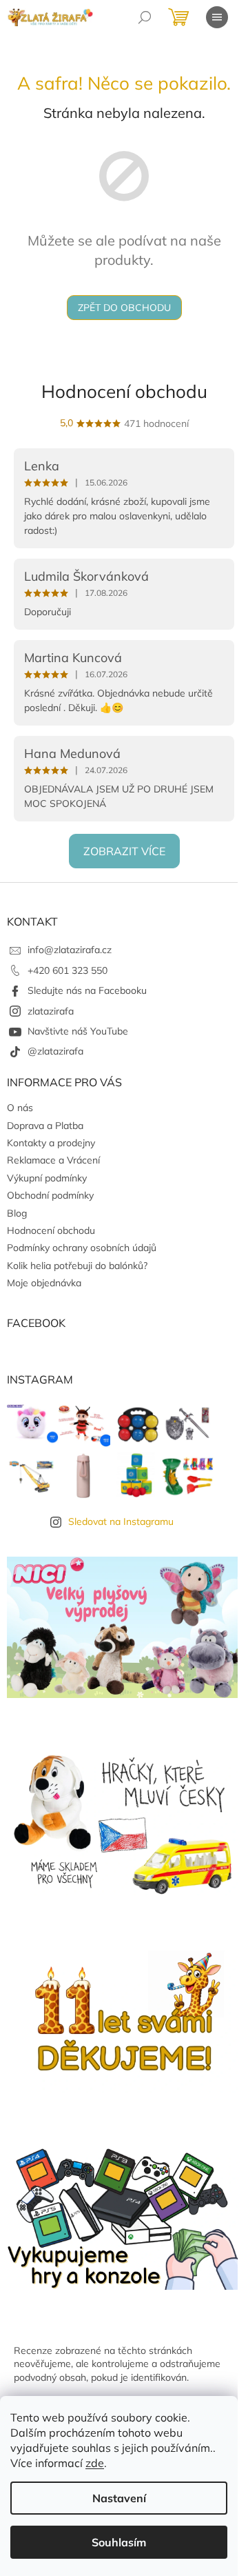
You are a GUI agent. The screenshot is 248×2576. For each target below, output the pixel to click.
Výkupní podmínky (47, 1178)
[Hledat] (145, 17)
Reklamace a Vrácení (53, 1160)
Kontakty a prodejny (51, 1143)
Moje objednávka (44, 1283)
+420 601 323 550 (68, 970)
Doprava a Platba (45, 1126)
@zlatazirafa (55, 1051)
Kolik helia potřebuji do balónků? (77, 1266)
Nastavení (119, 2498)
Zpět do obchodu (124, 308)
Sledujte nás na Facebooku (87, 990)
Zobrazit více (124, 851)
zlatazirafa (51, 1011)
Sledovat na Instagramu (121, 1521)
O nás (20, 1108)
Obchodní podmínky (50, 1195)
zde (95, 2463)
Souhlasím (119, 2542)
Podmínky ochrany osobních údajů (82, 1248)
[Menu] (217, 17)
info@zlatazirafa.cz (70, 950)
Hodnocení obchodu (124, 391)
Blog (17, 1213)
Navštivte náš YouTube (78, 1031)
